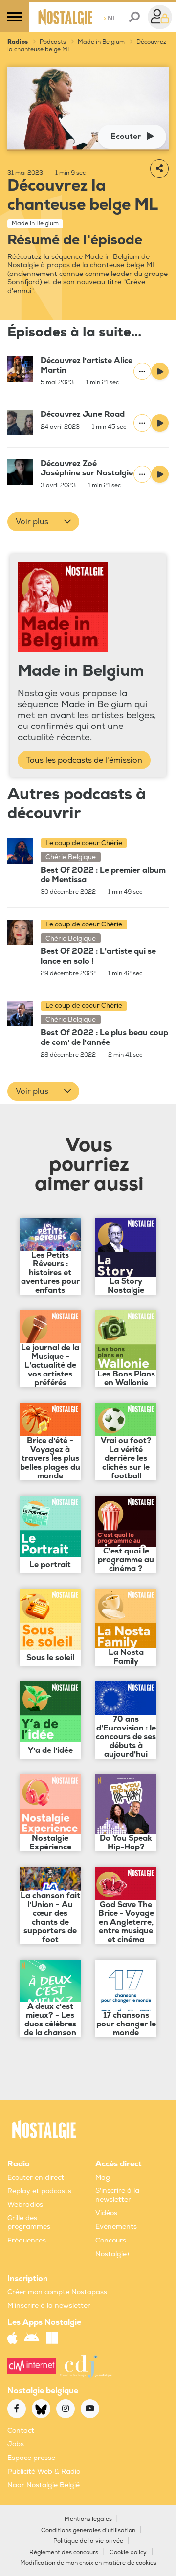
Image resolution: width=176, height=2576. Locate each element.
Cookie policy (128, 2552)
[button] (43, 522)
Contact (21, 2430)
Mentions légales (88, 2519)
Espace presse (31, 2458)
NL (110, 18)
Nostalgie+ (113, 2254)
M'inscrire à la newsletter (49, 2306)
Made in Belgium (101, 42)
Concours (111, 2240)
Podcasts (53, 42)
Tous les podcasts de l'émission (84, 760)
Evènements (116, 2227)
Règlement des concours (64, 2552)
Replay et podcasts (39, 2191)
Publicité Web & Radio (44, 2471)
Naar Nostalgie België (44, 2485)
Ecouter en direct (36, 2177)
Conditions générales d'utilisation (88, 2530)
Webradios (25, 2205)
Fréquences (27, 2240)
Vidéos (106, 2213)
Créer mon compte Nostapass (57, 2292)
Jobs (16, 2444)
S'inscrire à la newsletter (117, 2195)
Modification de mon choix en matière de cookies (88, 2563)
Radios (18, 42)
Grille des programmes (29, 2222)
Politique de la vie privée (88, 2541)
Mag (103, 2177)
